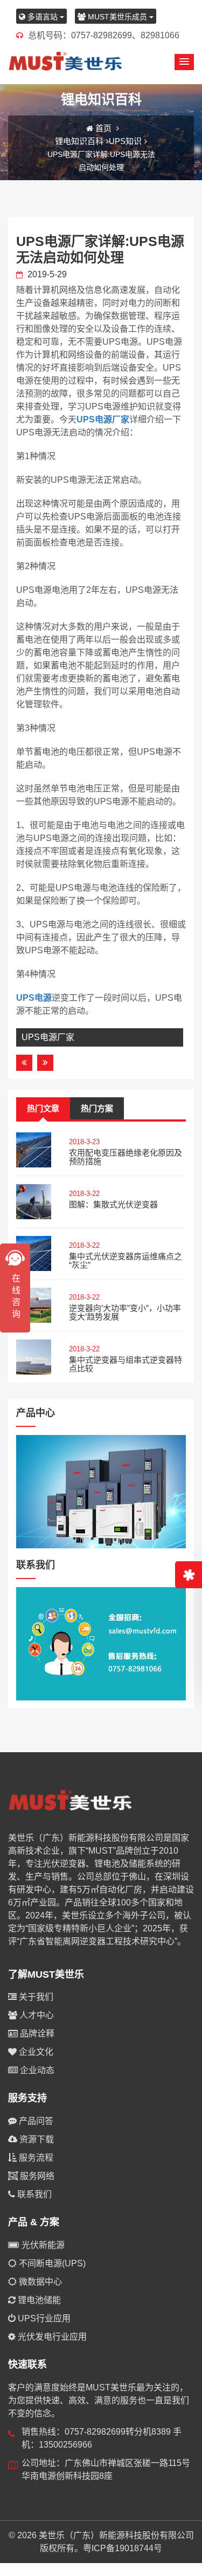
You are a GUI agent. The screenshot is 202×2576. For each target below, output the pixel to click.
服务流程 (35, 2158)
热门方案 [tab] (97, 1108)
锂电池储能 (38, 2300)
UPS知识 (125, 141)
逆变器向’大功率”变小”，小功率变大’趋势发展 (125, 1313)
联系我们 (33, 2194)
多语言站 (43, 17)
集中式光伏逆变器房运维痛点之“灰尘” (126, 1261)
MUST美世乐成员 (117, 17)
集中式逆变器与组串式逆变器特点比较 (126, 1364)
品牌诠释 (36, 2034)
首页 (103, 128)
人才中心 (36, 2015)
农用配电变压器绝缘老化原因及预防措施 (126, 1157)
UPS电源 (34, 998)
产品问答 (35, 2121)
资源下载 (36, 2139)
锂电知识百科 (79, 141)
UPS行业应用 (43, 2318)
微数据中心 (39, 2282)
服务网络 (36, 2176)
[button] (184, 62)
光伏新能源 (42, 2245)
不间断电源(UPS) (51, 2263)
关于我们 (35, 1997)
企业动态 (36, 2070)
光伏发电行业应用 (51, 2337)
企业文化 (35, 2052)
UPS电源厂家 (103, 419)
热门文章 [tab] (43, 1108)
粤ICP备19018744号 (123, 2548)
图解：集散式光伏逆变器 (113, 1204)
